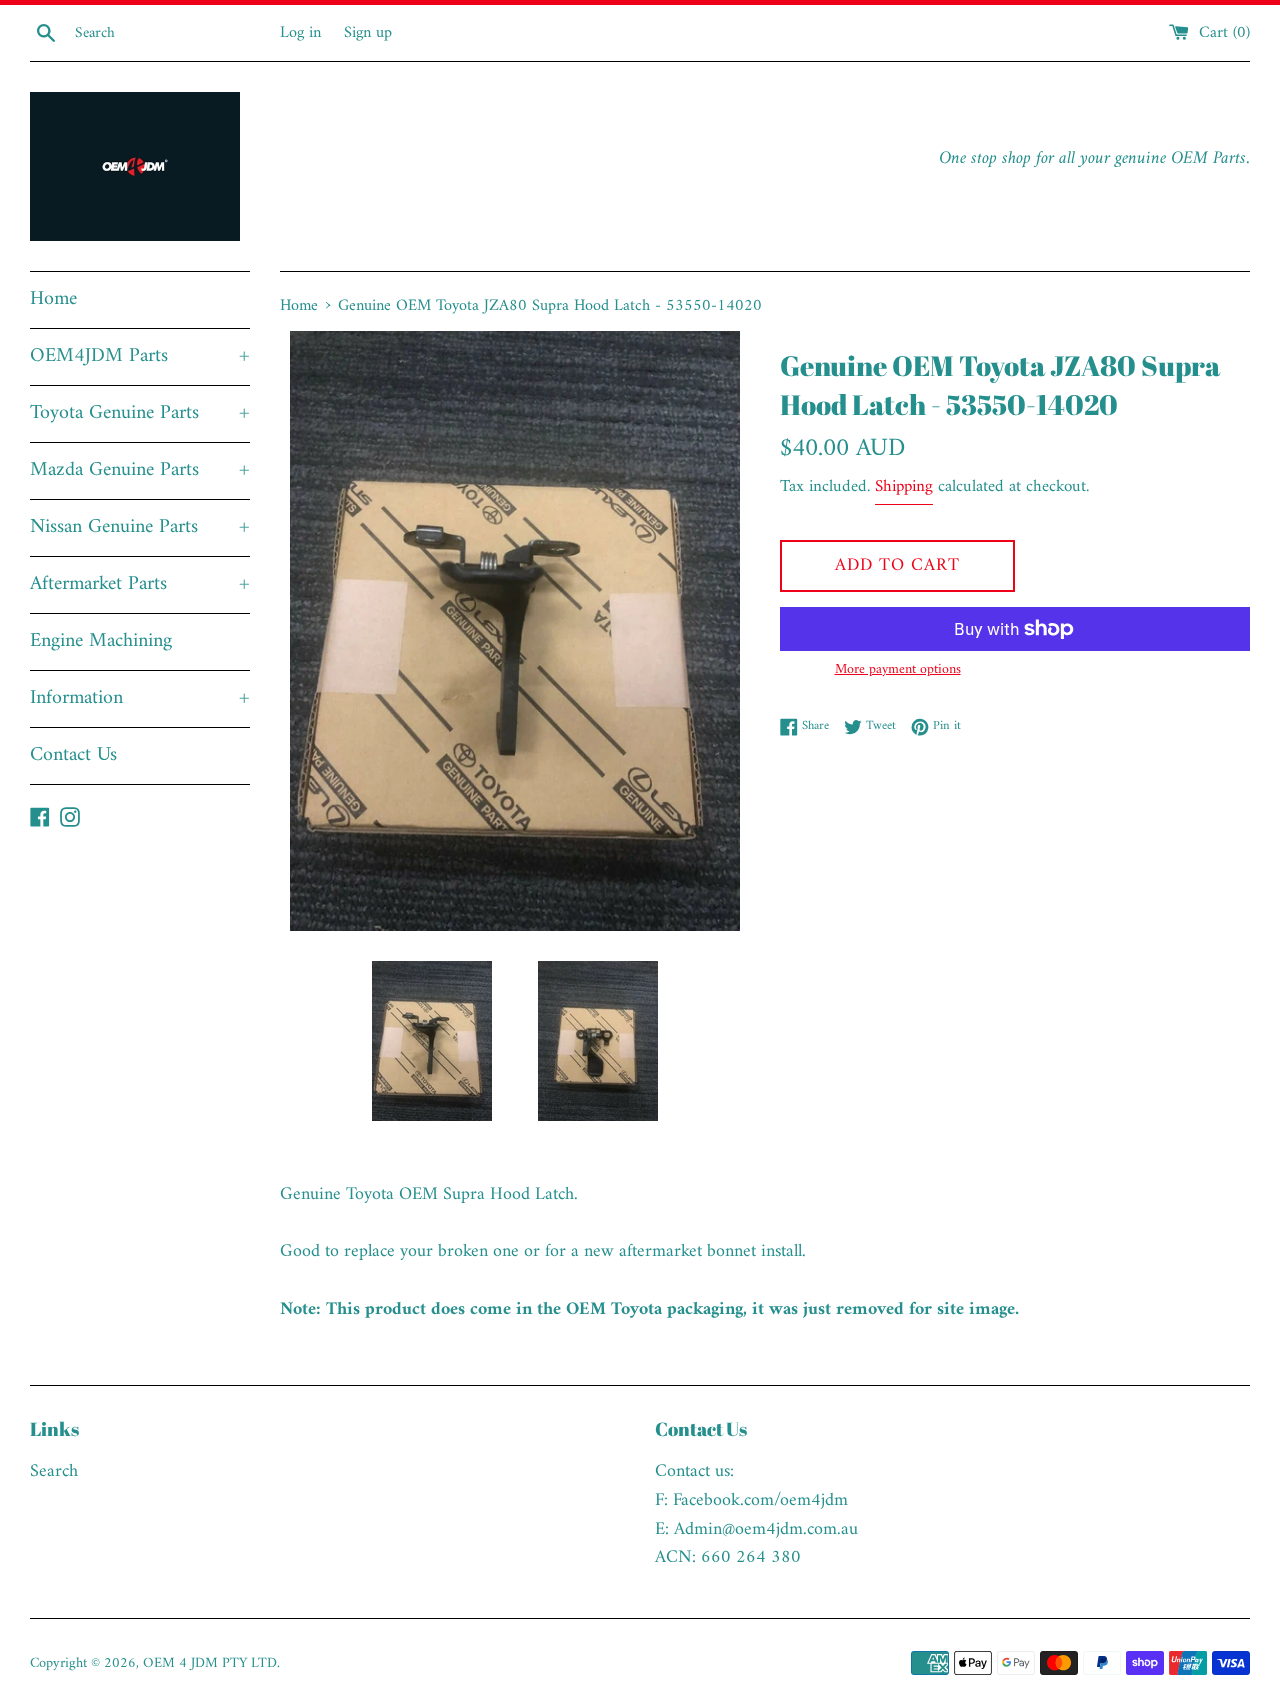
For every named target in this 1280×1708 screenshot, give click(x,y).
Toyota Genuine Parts (140, 413)
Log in (300, 33)
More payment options (898, 670)
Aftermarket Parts (140, 584)
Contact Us (73, 755)
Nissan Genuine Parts (140, 527)
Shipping (904, 487)
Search (54, 1471)
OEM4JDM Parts (140, 356)
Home (53, 299)
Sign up (368, 33)
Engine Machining (101, 641)
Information (140, 698)
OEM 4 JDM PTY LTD (210, 1663)
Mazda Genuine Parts (140, 470)
